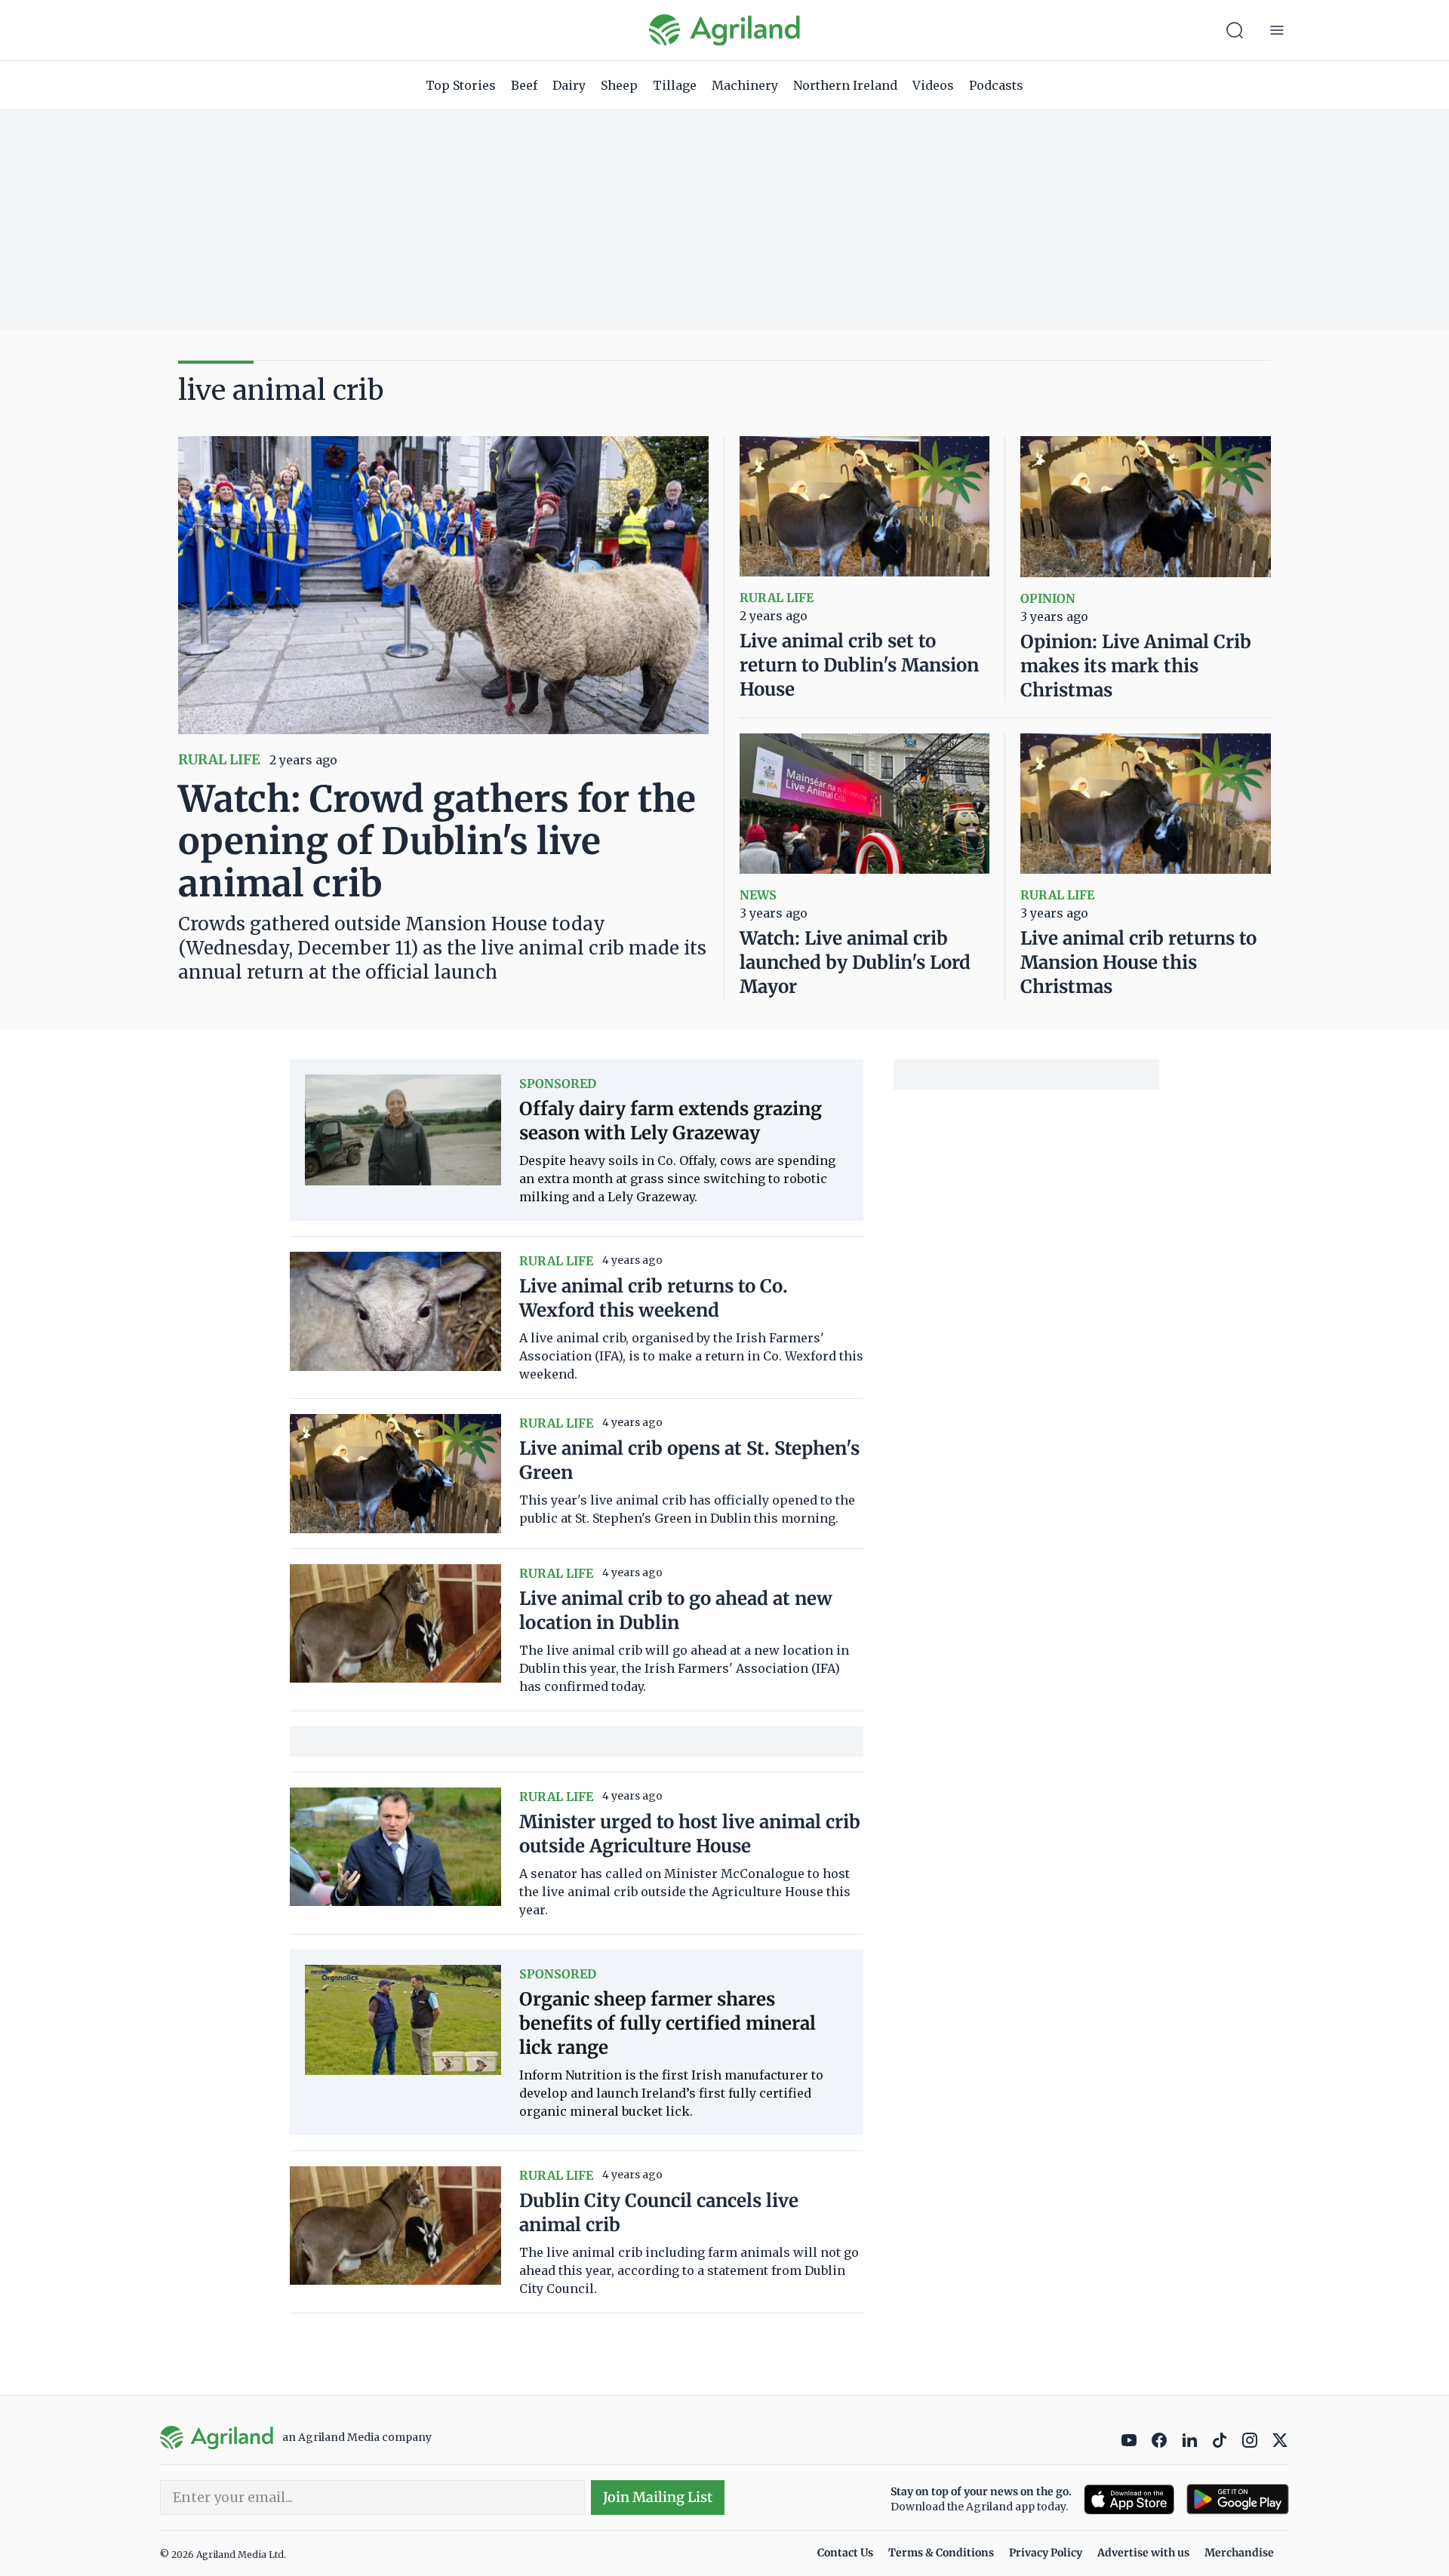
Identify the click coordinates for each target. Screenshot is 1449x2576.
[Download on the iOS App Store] (1129, 2499)
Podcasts (996, 85)
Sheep (619, 85)
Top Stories (461, 85)
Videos (933, 85)
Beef (524, 85)
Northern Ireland (845, 85)
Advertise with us (1143, 2553)
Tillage (675, 85)
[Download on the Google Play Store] (1238, 2499)
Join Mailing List (658, 2497)
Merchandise (1239, 2553)
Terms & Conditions (941, 2553)
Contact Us (845, 2553)
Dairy (569, 85)
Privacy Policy (1046, 2553)
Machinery (745, 85)
